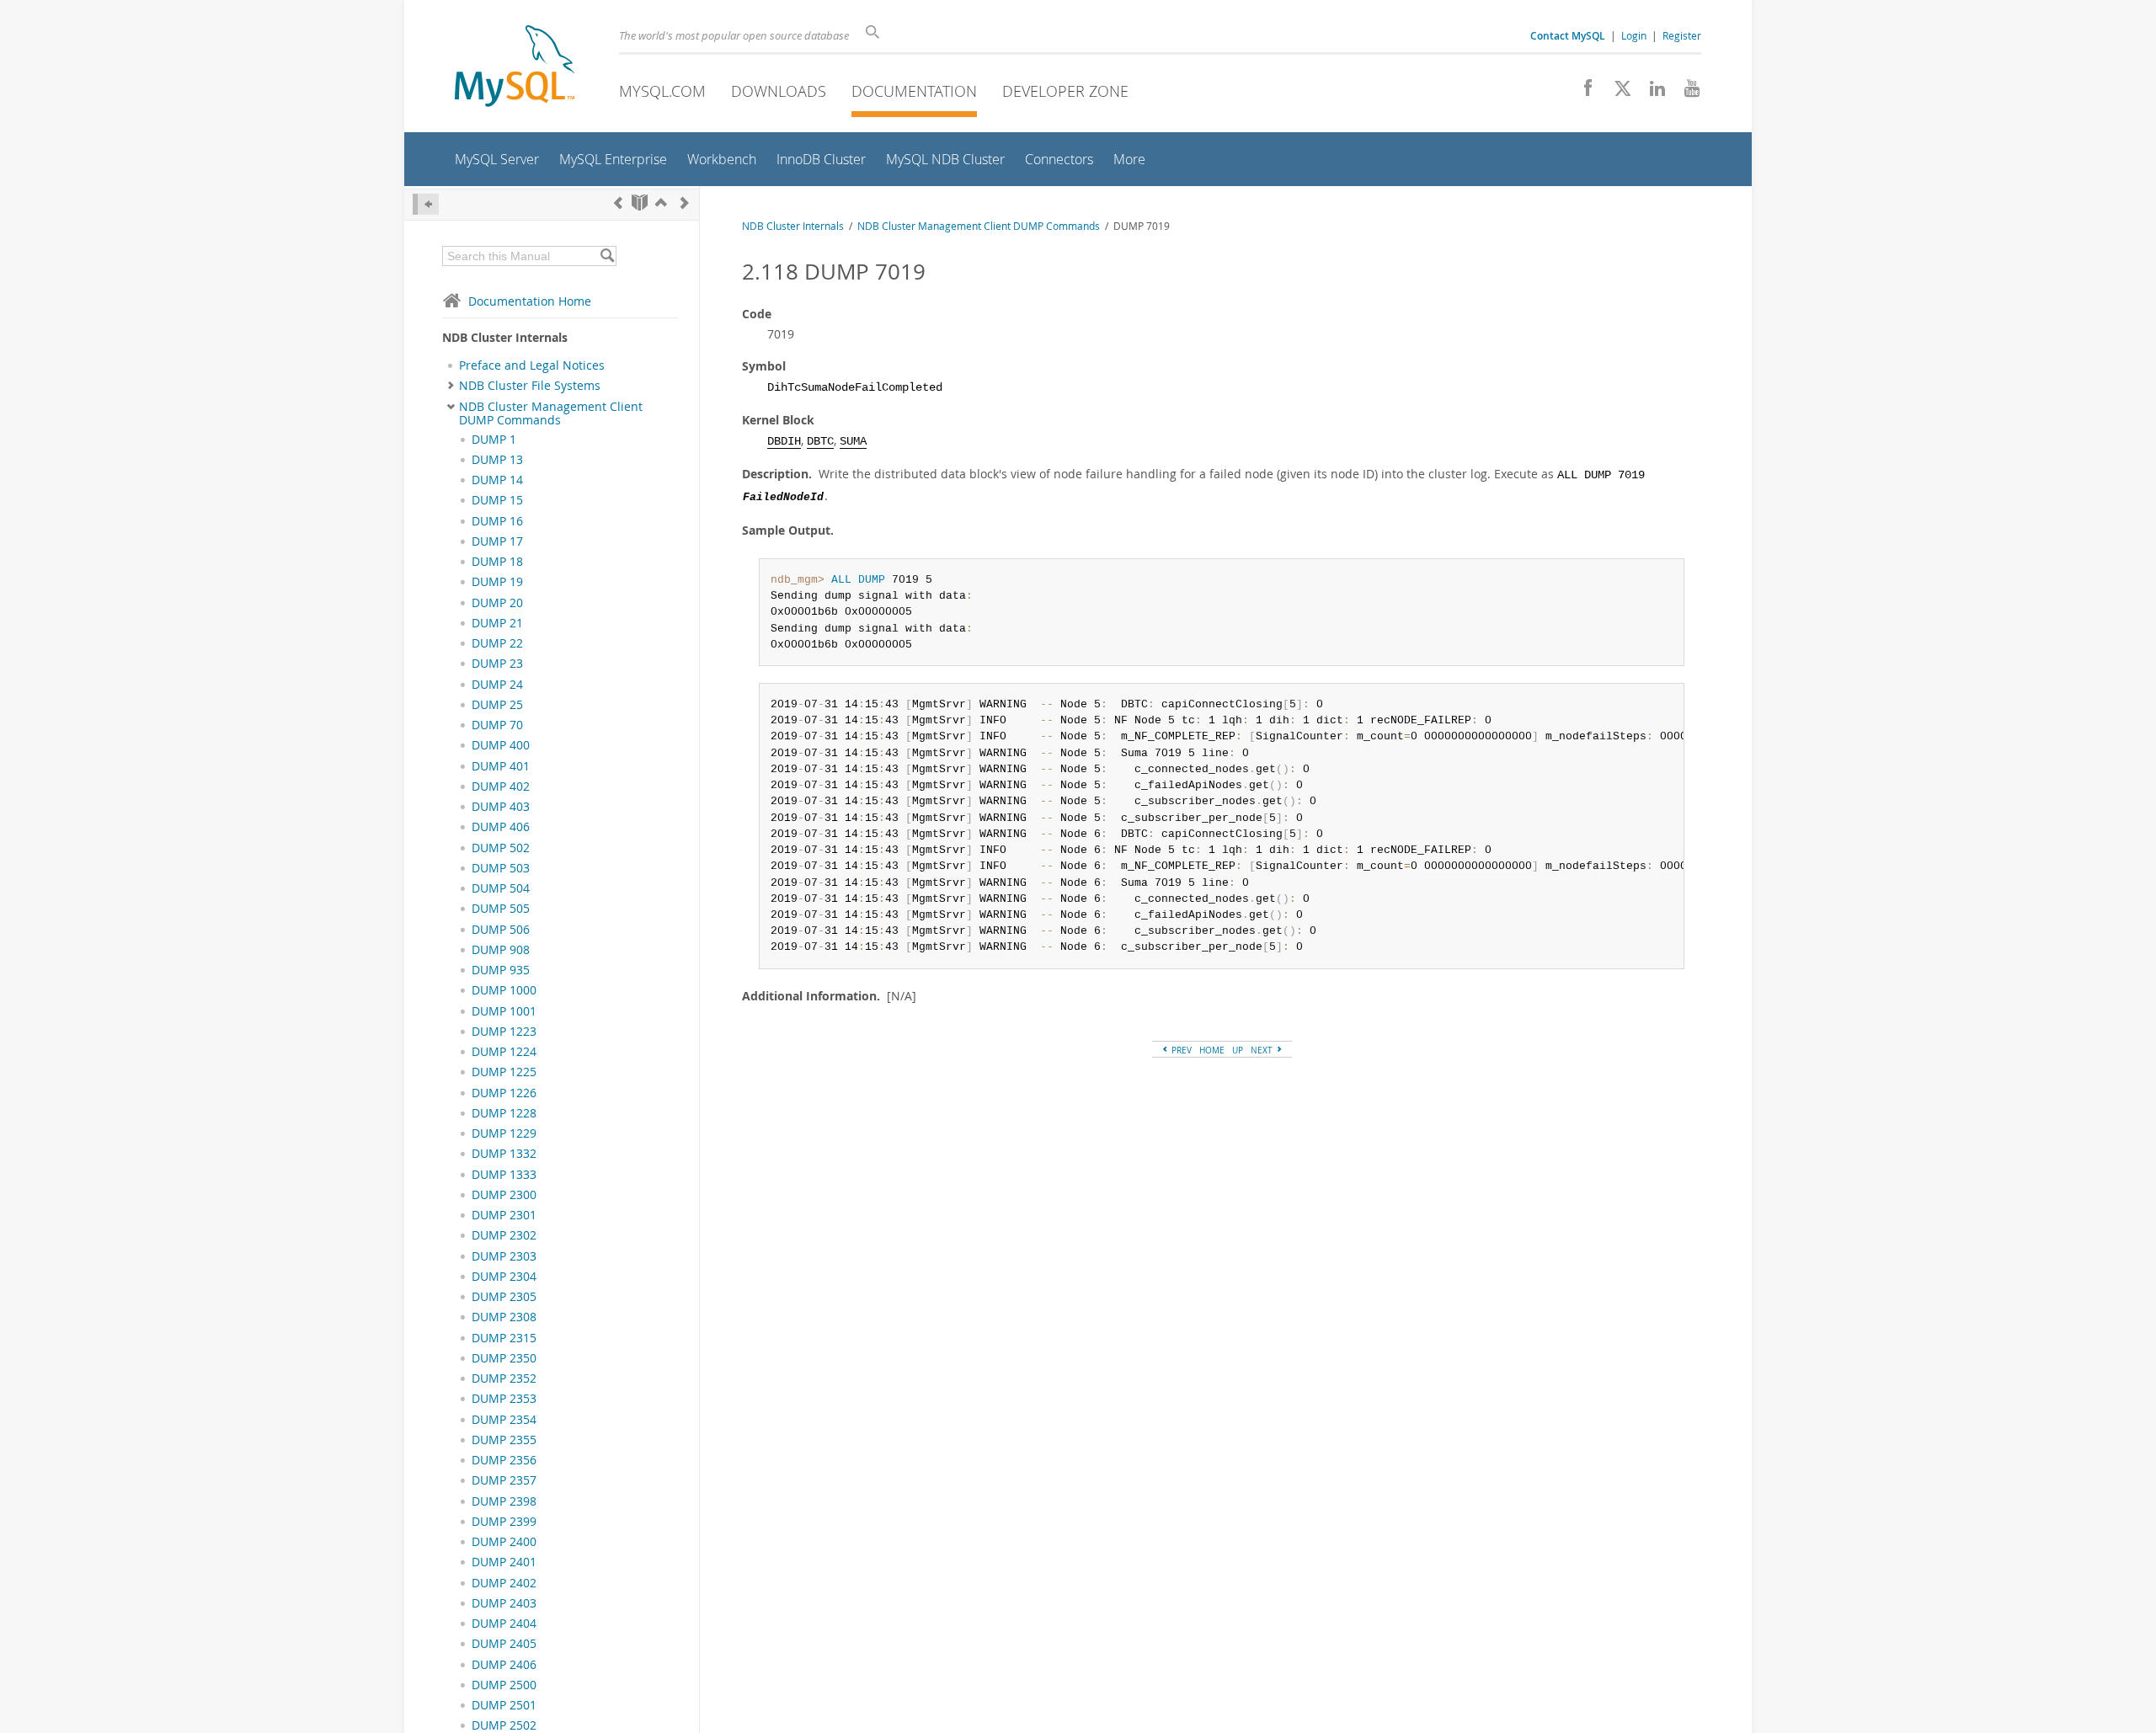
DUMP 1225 (504, 1072)
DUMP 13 (497, 460)
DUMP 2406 (504, 1665)
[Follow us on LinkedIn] (1651, 93)
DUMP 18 (497, 562)
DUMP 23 (497, 664)
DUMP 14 (497, 480)
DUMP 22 (497, 643)
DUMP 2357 (504, 1480)
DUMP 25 (497, 705)
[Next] (685, 203)
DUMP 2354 (504, 1420)
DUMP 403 (501, 807)
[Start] (640, 203)
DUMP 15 (497, 500)
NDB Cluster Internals (793, 226)
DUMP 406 (501, 827)
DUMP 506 (501, 930)
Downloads (779, 91)
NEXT (1263, 1050)
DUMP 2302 (504, 1235)
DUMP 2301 (504, 1215)
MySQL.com (662, 91)
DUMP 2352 (504, 1378)
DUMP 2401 (504, 1562)
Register (1682, 35)
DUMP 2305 (504, 1297)
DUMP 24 (497, 685)
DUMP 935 (501, 970)
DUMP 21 (497, 623)
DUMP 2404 (504, 1624)
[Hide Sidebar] (426, 204)
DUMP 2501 (504, 1705)
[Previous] (618, 203)
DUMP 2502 (504, 1725)
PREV (1180, 1050)
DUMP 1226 (504, 1093)
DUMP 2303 (504, 1256)
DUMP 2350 (504, 1358)
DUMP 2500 (504, 1685)
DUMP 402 (501, 787)
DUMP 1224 (504, 1052)
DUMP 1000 (504, 990)
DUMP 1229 (504, 1133)
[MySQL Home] (515, 68)
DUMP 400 (501, 745)
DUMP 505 (501, 909)
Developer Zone (1065, 91)
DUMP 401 (501, 766)
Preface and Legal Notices (532, 365)
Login (1634, 35)
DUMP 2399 (504, 1522)
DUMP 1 (494, 440)
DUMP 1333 (504, 1175)
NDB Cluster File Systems (530, 386)
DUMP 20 (497, 603)
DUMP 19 (497, 582)
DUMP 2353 (504, 1399)
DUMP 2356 (504, 1460)
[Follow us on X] (1617, 93)
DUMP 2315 (504, 1338)
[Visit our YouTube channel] (1686, 93)
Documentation (914, 91)
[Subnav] (451, 386)
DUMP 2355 (504, 1440)
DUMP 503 (501, 868)
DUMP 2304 (504, 1277)
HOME (1212, 1050)
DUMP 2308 (504, 1317)
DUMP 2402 (504, 1583)
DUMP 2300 (504, 1195)
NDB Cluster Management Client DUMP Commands (551, 413)
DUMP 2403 (504, 1603)
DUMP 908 (501, 950)
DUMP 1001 (504, 1011)
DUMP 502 (501, 848)
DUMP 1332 (504, 1154)
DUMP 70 (497, 725)
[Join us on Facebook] (1582, 93)
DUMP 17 (497, 541)
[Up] (661, 203)
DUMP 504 (501, 888)
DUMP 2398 (504, 1501)
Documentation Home (530, 301)
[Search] (607, 256)
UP (1238, 1050)
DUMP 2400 (504, 1542)
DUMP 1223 (504, 1032)
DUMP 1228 (504, 1113)
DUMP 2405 (504, 1644)
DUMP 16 (497, 521)
